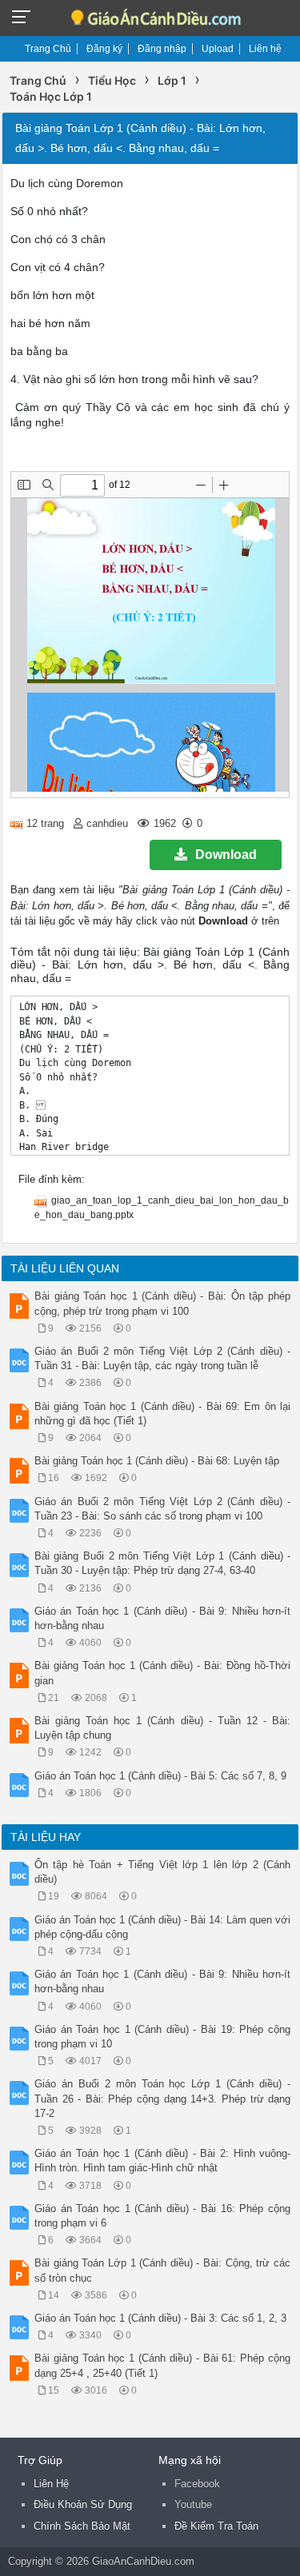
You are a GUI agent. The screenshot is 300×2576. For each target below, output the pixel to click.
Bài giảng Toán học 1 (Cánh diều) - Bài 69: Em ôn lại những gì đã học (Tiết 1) (162, 1414)
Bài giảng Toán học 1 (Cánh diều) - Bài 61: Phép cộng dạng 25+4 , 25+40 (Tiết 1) (162, 2365)
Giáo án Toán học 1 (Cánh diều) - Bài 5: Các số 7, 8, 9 (160, 1776)
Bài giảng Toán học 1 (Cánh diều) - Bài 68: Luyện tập (157, 1461)
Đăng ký (104, 49)
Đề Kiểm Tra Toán (216, 2526)
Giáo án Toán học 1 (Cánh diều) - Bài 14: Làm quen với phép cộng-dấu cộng (162, 1927)
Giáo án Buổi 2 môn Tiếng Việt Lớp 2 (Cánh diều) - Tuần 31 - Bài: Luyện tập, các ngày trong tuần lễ (162, 1358)
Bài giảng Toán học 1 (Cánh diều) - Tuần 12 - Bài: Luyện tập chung (162, 1728)
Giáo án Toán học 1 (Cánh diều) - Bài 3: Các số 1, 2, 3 (160, 2318)
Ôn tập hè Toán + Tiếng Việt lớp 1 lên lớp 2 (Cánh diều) (162, 1872)
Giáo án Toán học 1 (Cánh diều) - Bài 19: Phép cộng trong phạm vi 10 (162, 2037)
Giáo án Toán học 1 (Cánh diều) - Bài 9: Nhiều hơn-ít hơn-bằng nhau (162, 1618)
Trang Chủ (48, 49)
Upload (218, 49)
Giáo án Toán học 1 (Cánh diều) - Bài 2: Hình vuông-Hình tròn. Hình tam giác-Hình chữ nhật (162, 2161)
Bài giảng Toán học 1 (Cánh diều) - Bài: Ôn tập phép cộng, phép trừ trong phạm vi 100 (162, 1303)
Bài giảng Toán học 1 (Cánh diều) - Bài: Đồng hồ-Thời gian (162, 1673)
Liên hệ (265, 49)
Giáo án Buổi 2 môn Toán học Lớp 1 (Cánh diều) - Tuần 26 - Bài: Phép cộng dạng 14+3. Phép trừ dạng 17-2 (162, 2098)
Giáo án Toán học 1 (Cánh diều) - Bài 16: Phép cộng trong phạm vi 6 (162, 2216)
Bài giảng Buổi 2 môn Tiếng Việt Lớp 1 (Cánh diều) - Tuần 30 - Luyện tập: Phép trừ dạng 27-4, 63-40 (162, 1563)
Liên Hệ (51, 2484)
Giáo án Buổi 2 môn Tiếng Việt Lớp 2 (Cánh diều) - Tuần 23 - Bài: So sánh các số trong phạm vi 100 (162, 1509)
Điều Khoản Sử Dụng (83, 2504)
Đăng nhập (162, 49)
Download (226, 855)
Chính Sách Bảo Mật (82, 2526)
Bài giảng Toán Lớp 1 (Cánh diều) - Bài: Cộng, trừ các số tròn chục (162, 2270)
